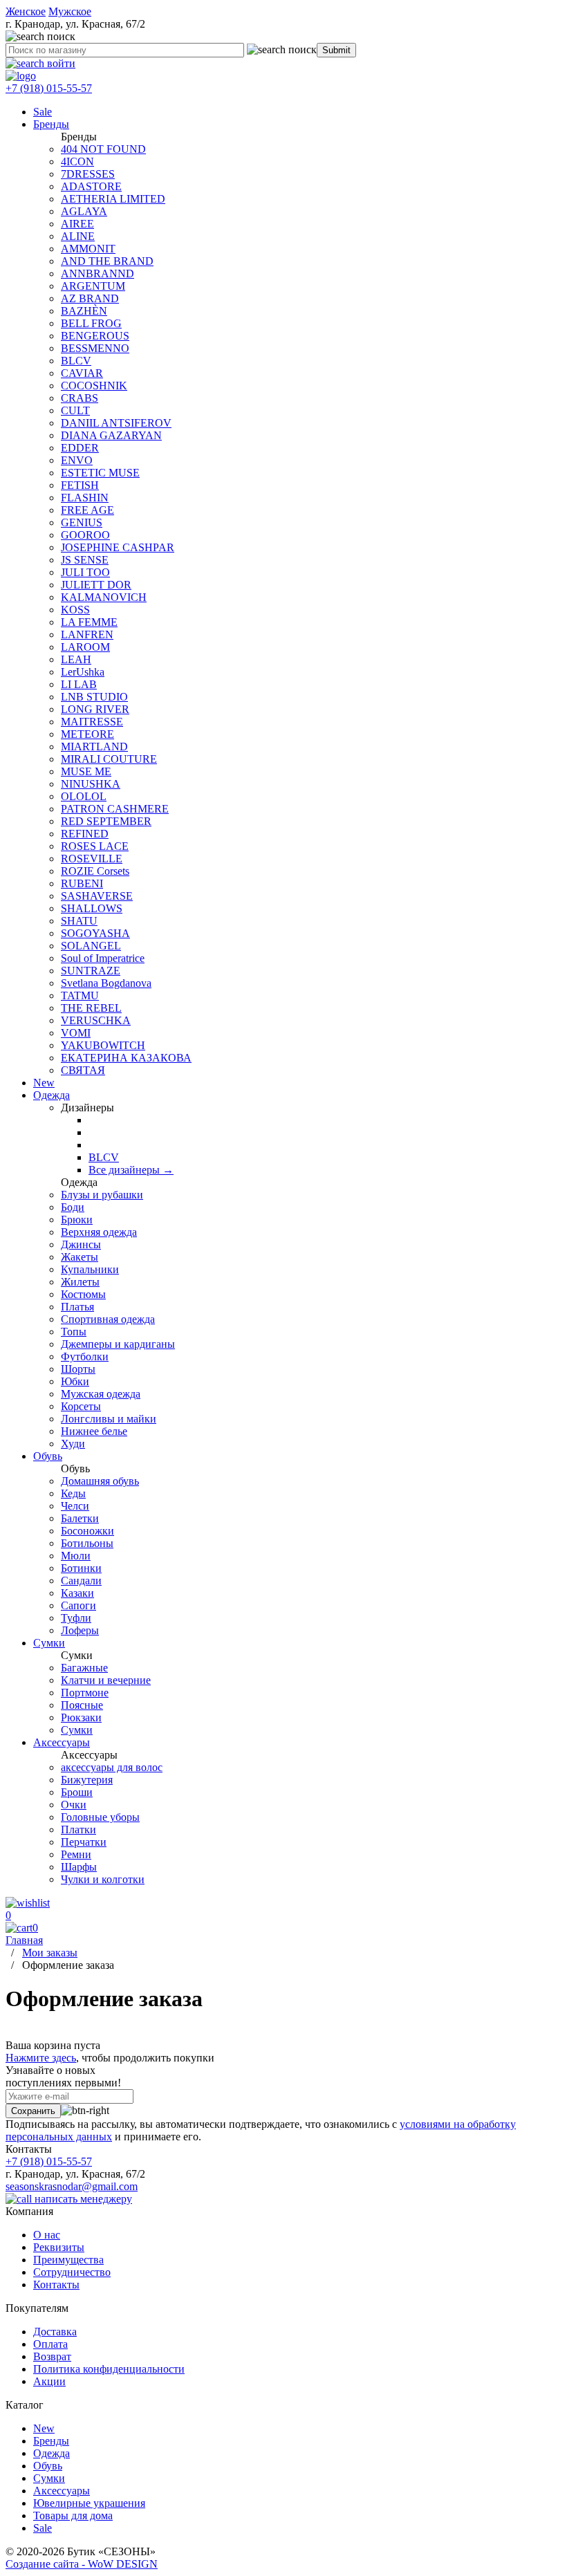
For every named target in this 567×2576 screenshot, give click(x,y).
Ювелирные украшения (89, 2503)
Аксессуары (62, 2491)
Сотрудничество (72, 2272)
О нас (47, 2235)
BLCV (104, 1157)
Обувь (48, 2466)
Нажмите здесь (41, 2058)
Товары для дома (73, 2515)
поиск (301, 49)
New (44, 2428)
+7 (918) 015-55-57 (49, 88)
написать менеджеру (82, 2199)
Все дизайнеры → (131, 1170)
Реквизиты (59, 2247)
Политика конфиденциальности (109, 2369)
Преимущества (68, 2260)
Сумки (49, 2478)
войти (60, 63)
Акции (49, 2381)
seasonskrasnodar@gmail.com (72, 2186)
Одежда (52, 2453)
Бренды (51, 2441)
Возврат (52, 2356)
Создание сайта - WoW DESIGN (82, 2564)
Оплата (50, 2344)
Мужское (70, 11)
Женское (26, 11)
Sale (43, 2528)
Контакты (56, 2285)
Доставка (55, 2332)
